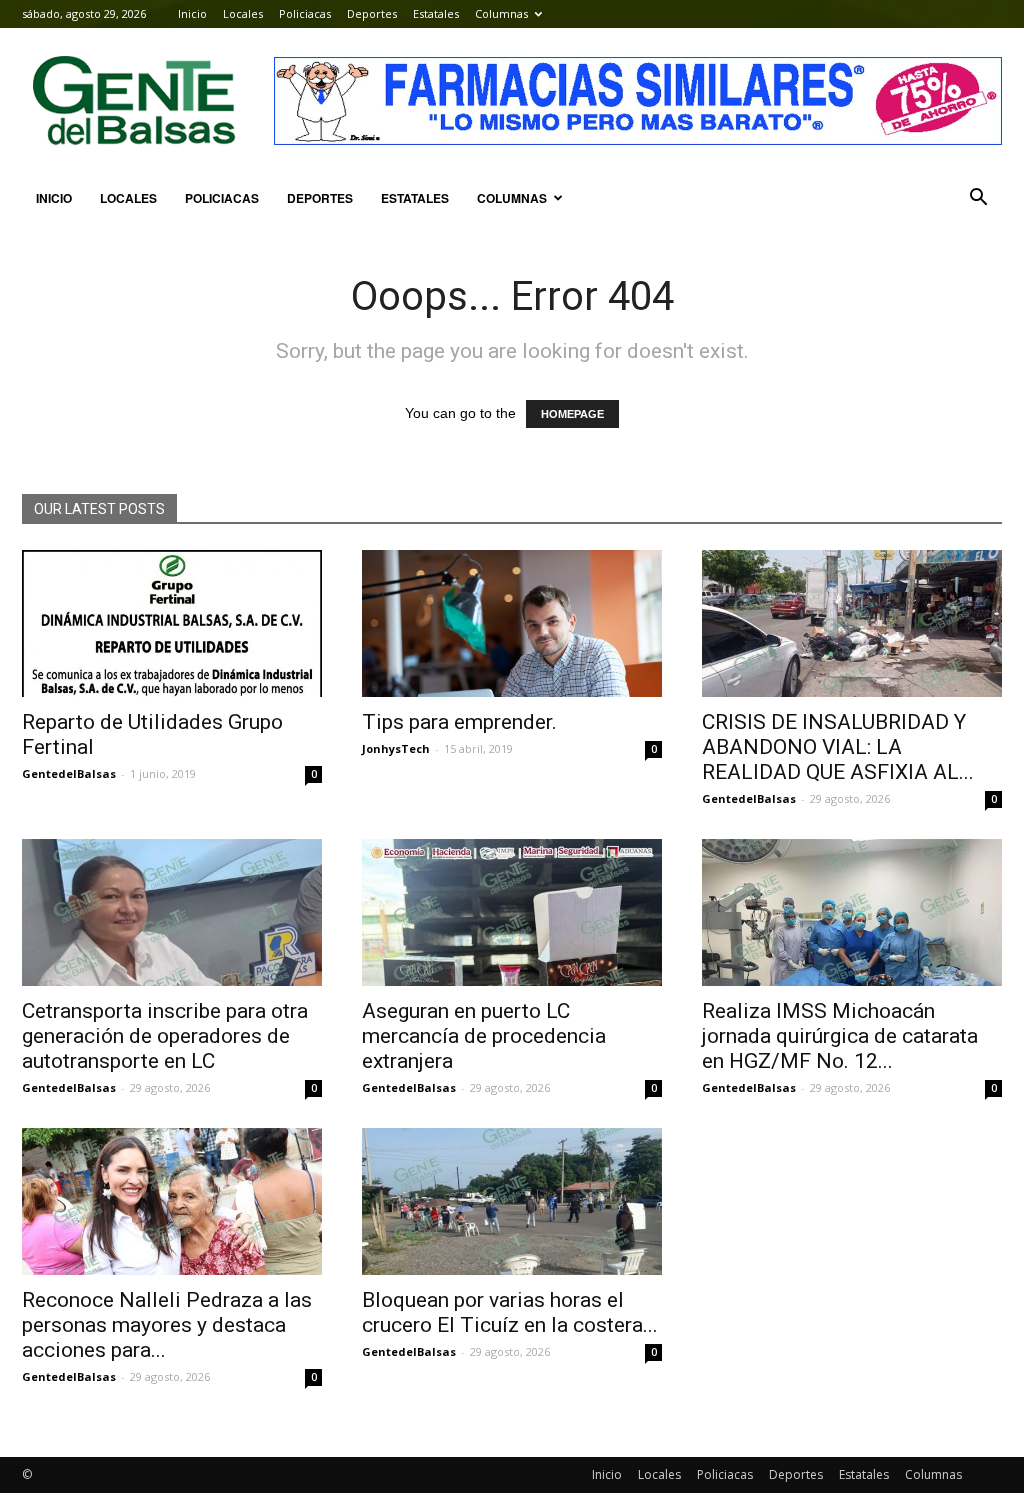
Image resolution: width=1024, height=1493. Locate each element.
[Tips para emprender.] (512, 623)
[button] (978, 198)
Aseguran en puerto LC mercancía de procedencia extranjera (484, 1036)
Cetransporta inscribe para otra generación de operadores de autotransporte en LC (165, 1036)
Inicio (192, 13)
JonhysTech (396, 748)
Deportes (372, 13)
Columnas (501, 13)
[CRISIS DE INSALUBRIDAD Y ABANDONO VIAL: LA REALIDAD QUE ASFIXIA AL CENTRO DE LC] (852, 623)
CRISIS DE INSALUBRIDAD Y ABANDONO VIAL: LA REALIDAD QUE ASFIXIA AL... (838, 747)
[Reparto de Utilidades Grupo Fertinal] (172, 623)
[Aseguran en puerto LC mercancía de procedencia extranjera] (512, 912)
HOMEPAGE (572, 414)
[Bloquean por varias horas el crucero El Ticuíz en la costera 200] (512, 1201)
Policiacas (305, 13)
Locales (243, 13)
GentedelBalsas (69, 773)
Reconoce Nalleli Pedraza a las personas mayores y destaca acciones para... (167, 1325)
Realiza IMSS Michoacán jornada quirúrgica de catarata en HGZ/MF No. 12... (840, 1036)
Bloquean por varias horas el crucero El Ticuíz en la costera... (510, 1312)
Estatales (436, 13)
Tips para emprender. (459, 722)
